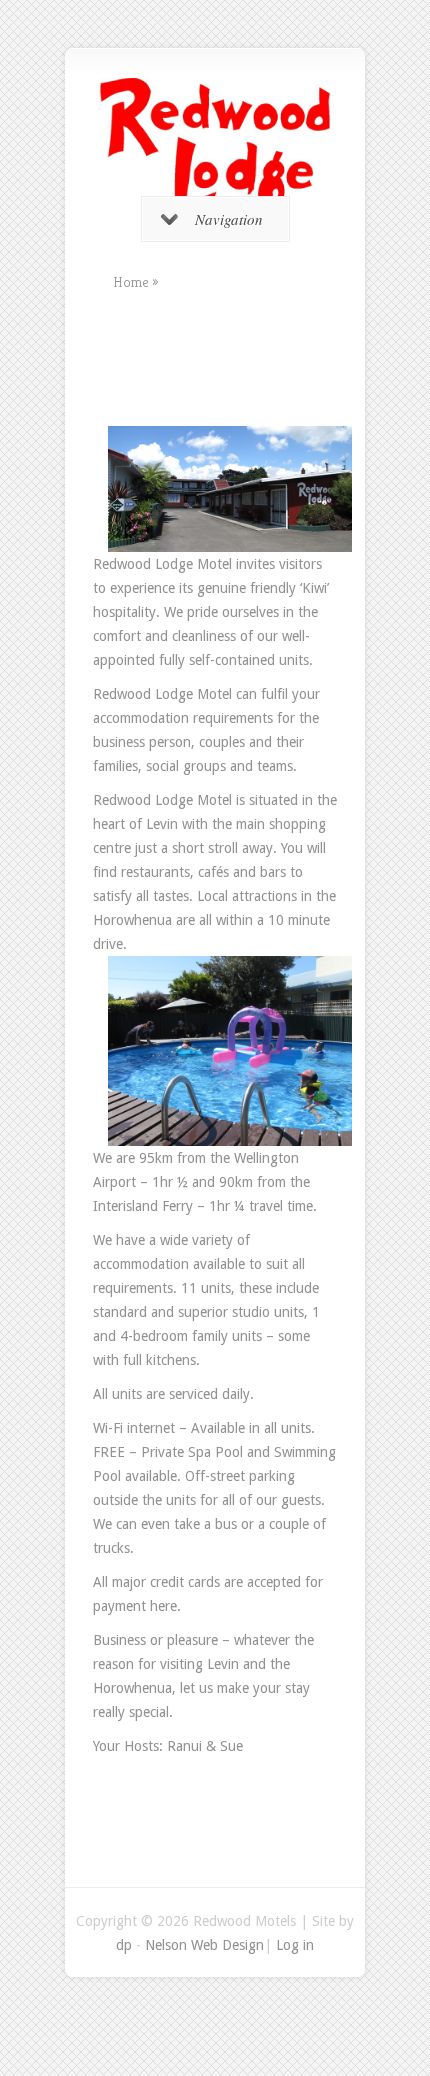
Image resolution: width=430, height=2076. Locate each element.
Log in (295, 1945)
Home (131, 282)
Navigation (229, 219)
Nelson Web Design (204, 1945)
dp (124, 1945)
